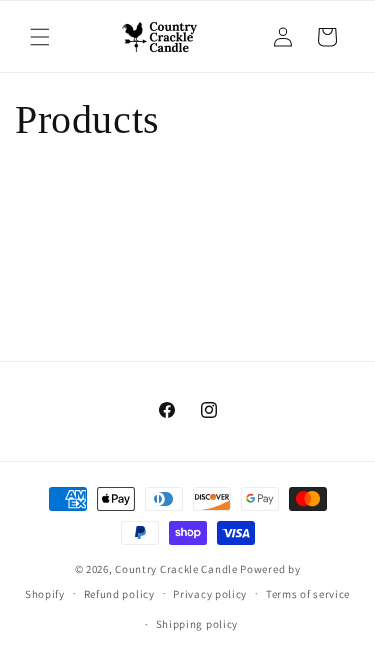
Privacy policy (210, 594)
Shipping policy (197, 624)
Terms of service (308, 594)
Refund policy (119, 594)
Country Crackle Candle (176, 569)
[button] (40, 37)
